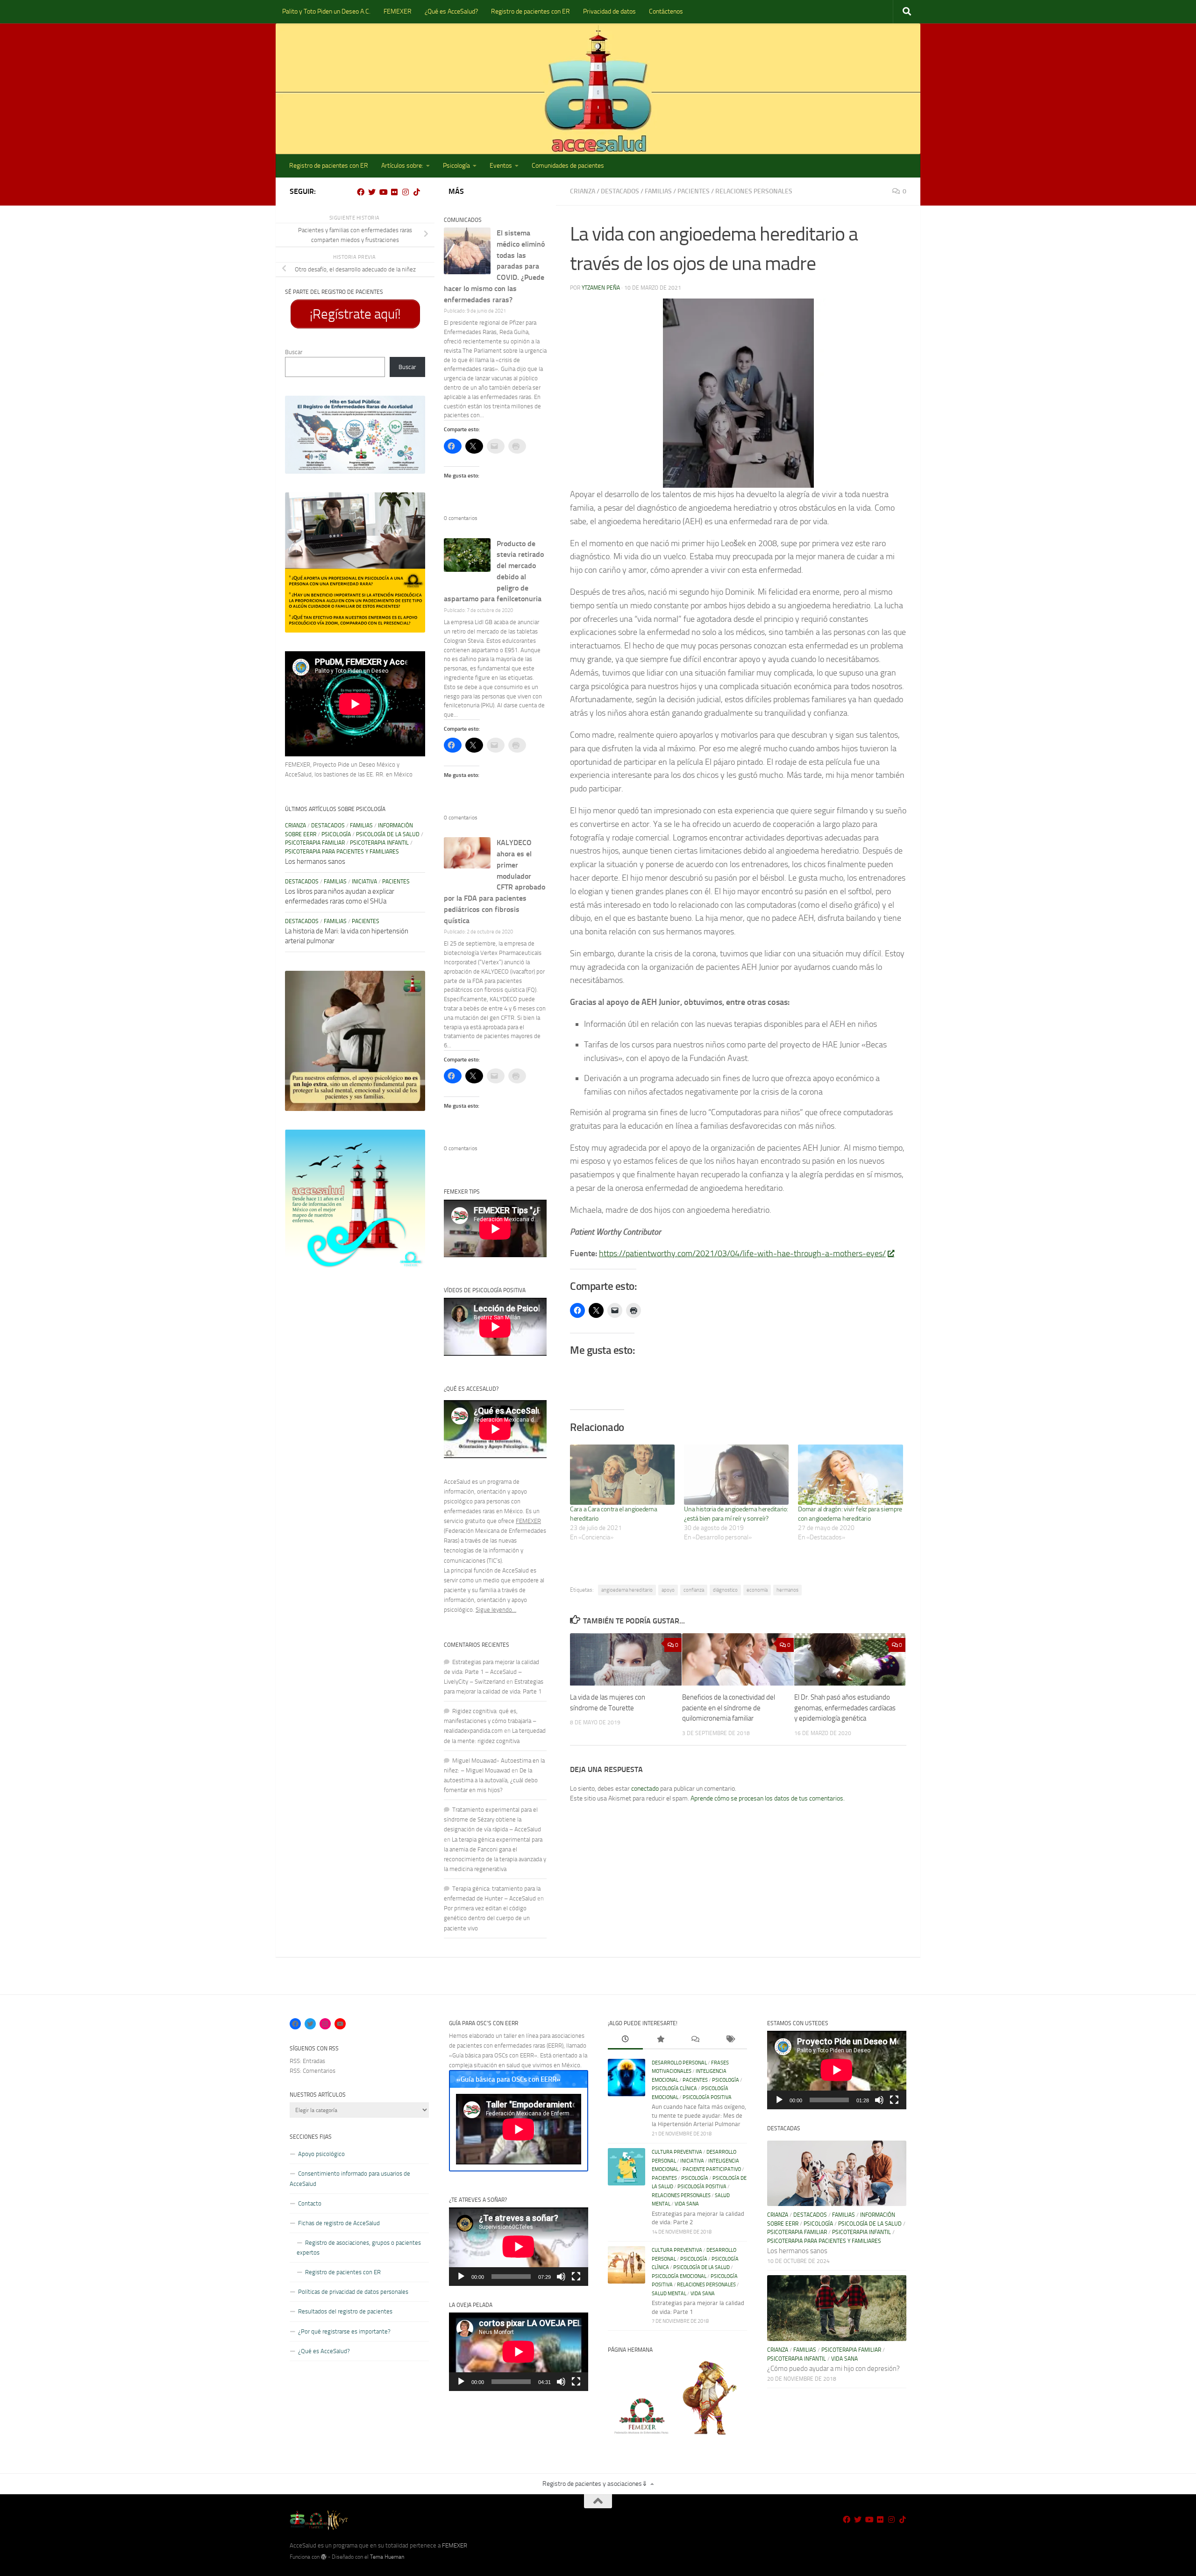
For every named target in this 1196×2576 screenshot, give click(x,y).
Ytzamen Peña (601, 288)
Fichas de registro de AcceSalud (339, 2223)
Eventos (501, 166)
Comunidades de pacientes (568, 166)
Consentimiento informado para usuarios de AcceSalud (350, 2178)
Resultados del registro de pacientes (345, 2311)
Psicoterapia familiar (315, 843)
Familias (658, 191)
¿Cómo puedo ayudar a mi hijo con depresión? (833, 2369)
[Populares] (660, 2040)
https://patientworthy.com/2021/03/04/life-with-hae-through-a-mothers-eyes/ (742, 1253)
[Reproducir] (461, 2277)
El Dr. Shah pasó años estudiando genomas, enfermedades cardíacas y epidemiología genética (845, 1708)
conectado (645, 1789)
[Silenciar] (561, 2277)
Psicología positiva (707, 2097)
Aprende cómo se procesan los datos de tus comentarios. (768, 1798)
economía (757, 1590)
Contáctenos (666, 11)
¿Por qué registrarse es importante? (344, 2331)
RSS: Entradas (307, 2061)
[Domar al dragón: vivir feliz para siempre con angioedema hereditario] (850, 1474)
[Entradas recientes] (625, 2040)
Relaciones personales (754, 191)
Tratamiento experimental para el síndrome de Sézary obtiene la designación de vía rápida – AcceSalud (492, 1819)
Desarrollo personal (679, 2063)
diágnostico (725, 1590)
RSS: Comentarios (313, 2071)
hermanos (787, 1590)
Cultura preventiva (677, 2152)
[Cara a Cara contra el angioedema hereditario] (622, 1474)
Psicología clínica (674, 2089)
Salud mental (669, 2294)
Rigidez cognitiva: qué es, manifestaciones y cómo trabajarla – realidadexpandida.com (490, 1721)
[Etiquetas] (730, 2040)
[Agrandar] (413, 408)
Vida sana (687, 2204)
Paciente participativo (712, 2169)
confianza (694, 1590)
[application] (519, 2247)
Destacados (620, 191)
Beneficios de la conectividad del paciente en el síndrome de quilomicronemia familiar (729, 1708)
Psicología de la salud (388, 834)
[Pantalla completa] (576, 2277)
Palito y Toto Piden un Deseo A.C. (326, 11)
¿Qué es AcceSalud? (451, 11)
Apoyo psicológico (321, 2154)
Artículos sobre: (402, 166)
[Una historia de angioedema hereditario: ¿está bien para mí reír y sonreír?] (736, 1474)
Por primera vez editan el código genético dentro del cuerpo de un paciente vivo (487, 1918)
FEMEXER (398, 11)
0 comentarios (461, 518)
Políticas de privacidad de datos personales (353, 2292)
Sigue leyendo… (496, 1610)
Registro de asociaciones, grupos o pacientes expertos (359, 2248)
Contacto (310, 2203)
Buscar (294, 352)
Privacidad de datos (609, 11)
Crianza (583, 191)
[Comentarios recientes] (695, 2040)
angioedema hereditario (627, 1590)
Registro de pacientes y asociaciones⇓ (595, 2484)
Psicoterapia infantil (379, 843)
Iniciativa (364, 882)
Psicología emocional (679, 2276)
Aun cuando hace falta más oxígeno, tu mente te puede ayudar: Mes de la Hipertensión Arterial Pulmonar (699, 2115)
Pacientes (694, 191)
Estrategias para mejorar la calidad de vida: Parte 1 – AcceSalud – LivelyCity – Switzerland (491, 1672)
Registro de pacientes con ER (530, 11)
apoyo (668, 1590)
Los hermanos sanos (315, 861)
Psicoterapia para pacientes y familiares (342, 852)
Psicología (456, 166)
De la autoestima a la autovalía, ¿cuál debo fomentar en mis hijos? (491, 1780)
